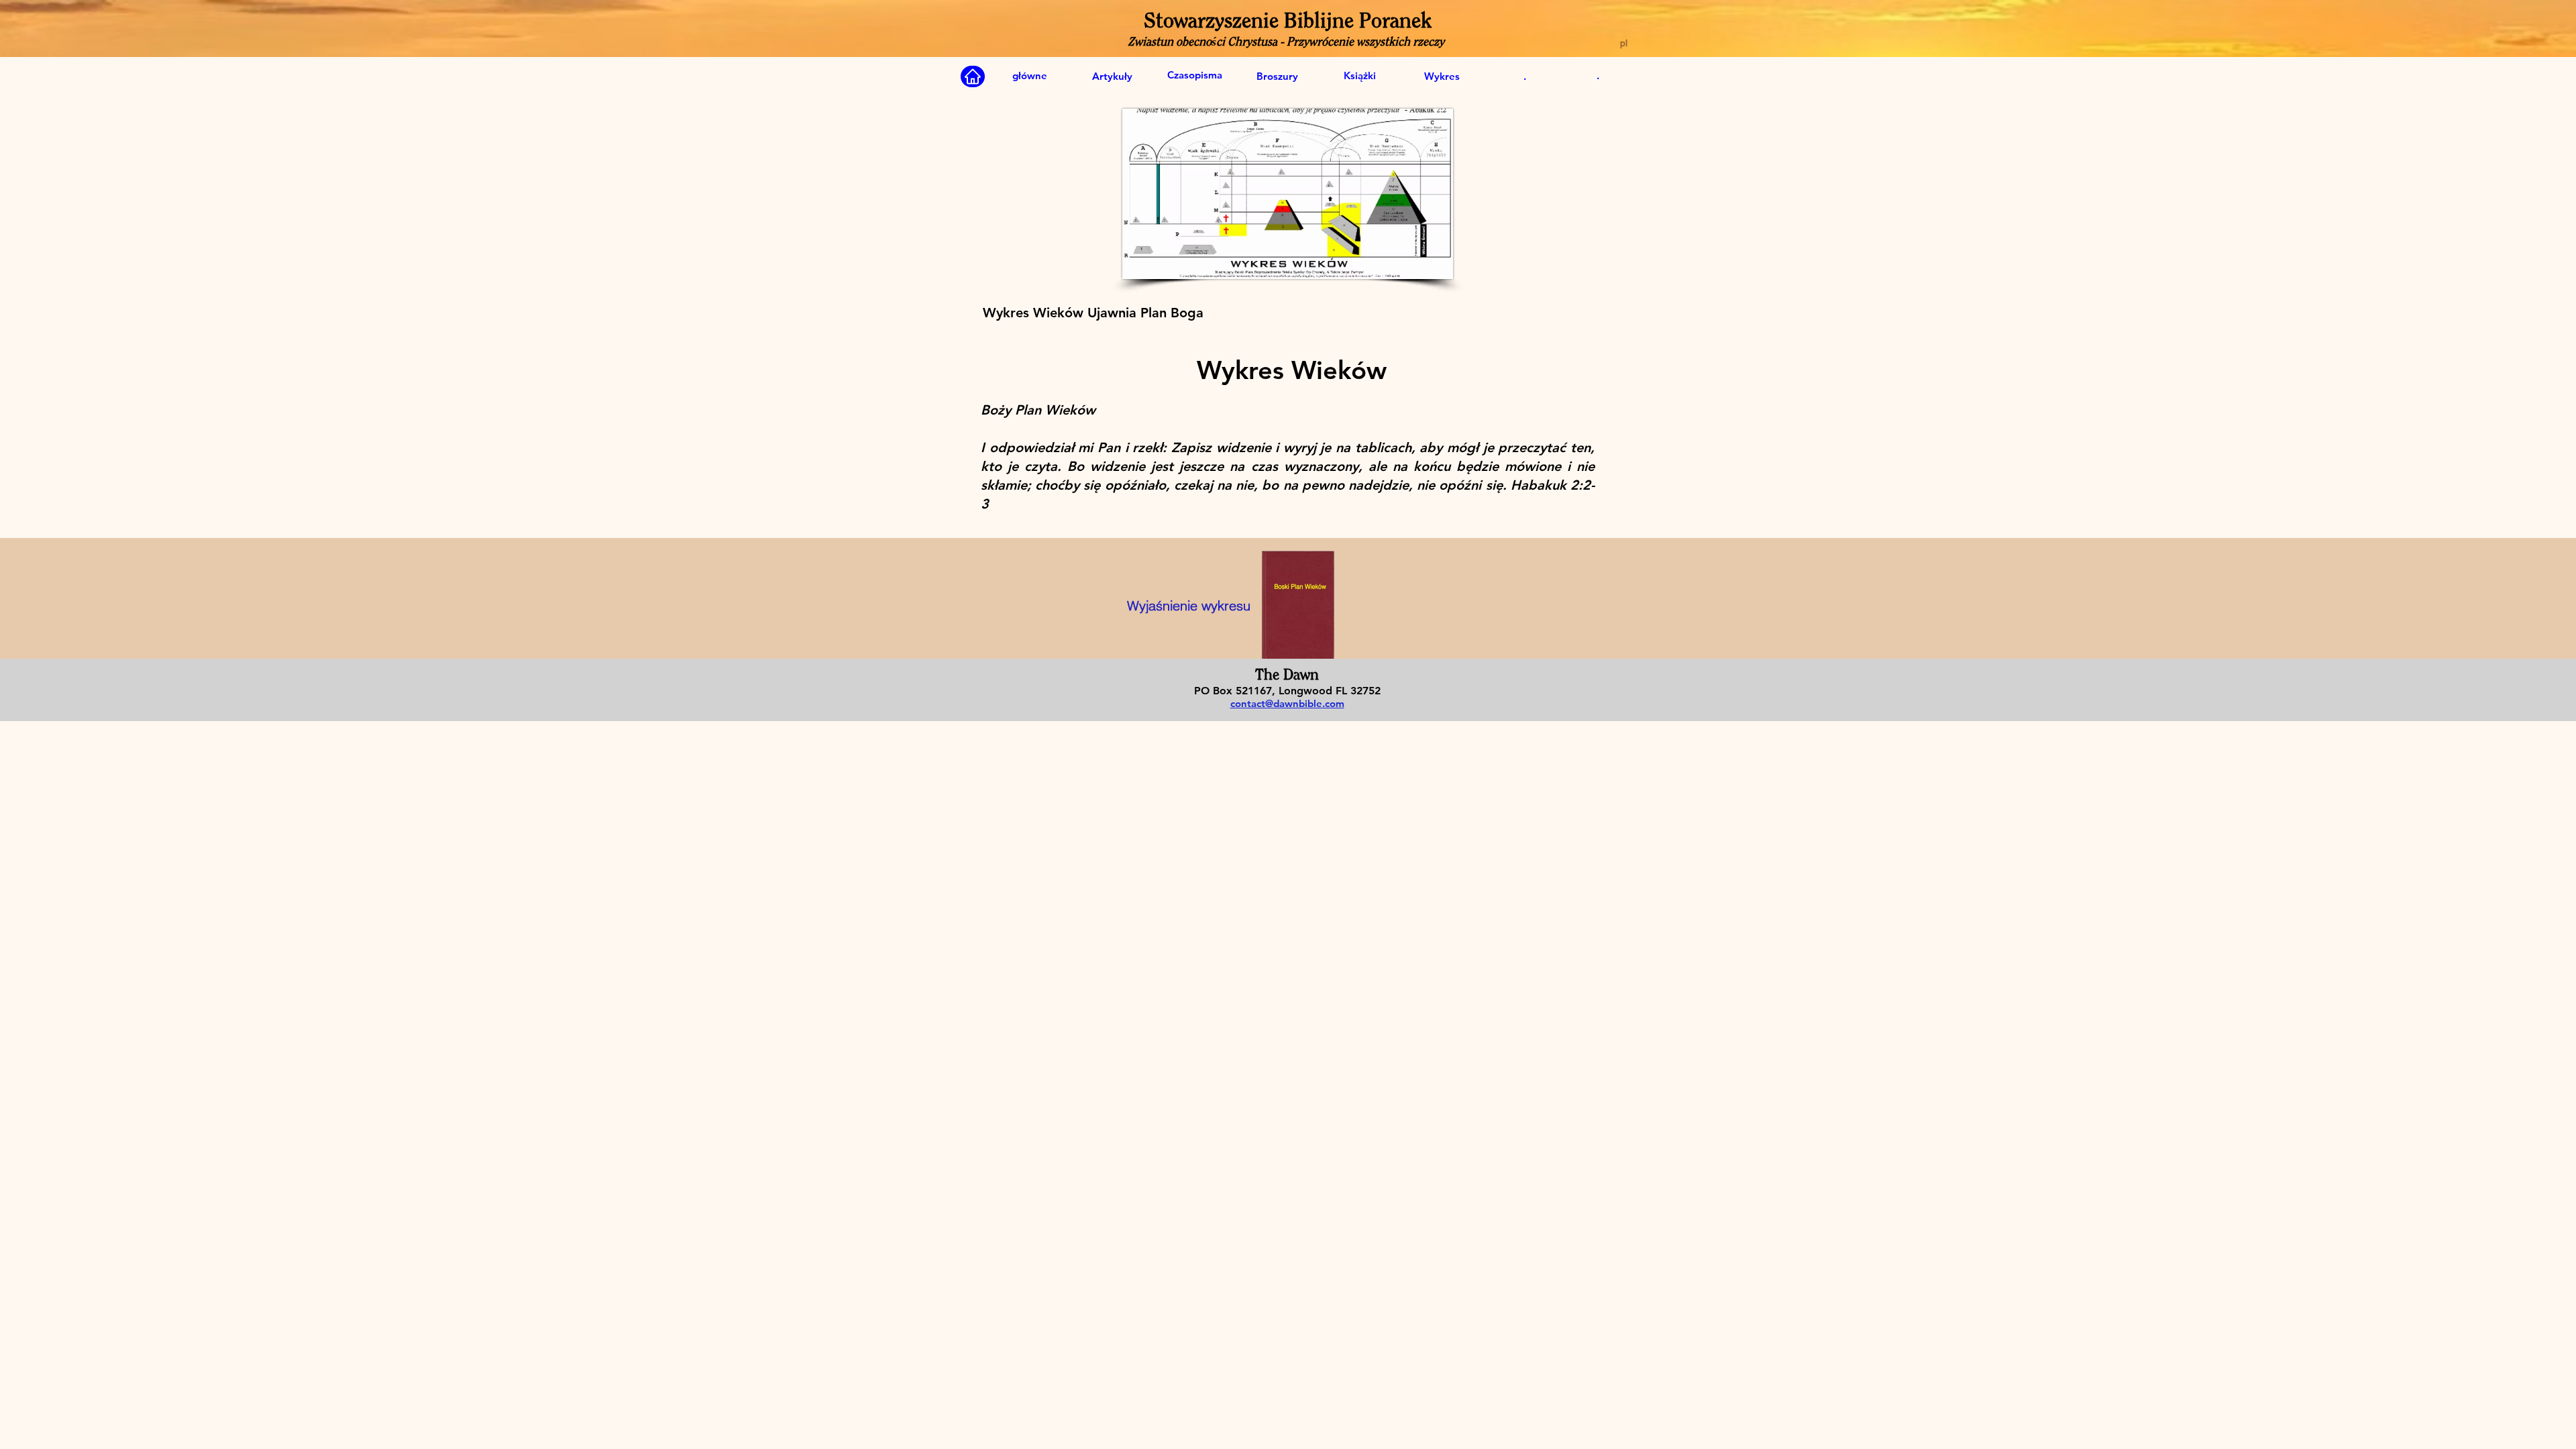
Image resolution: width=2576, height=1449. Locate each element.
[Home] (973, 76)
